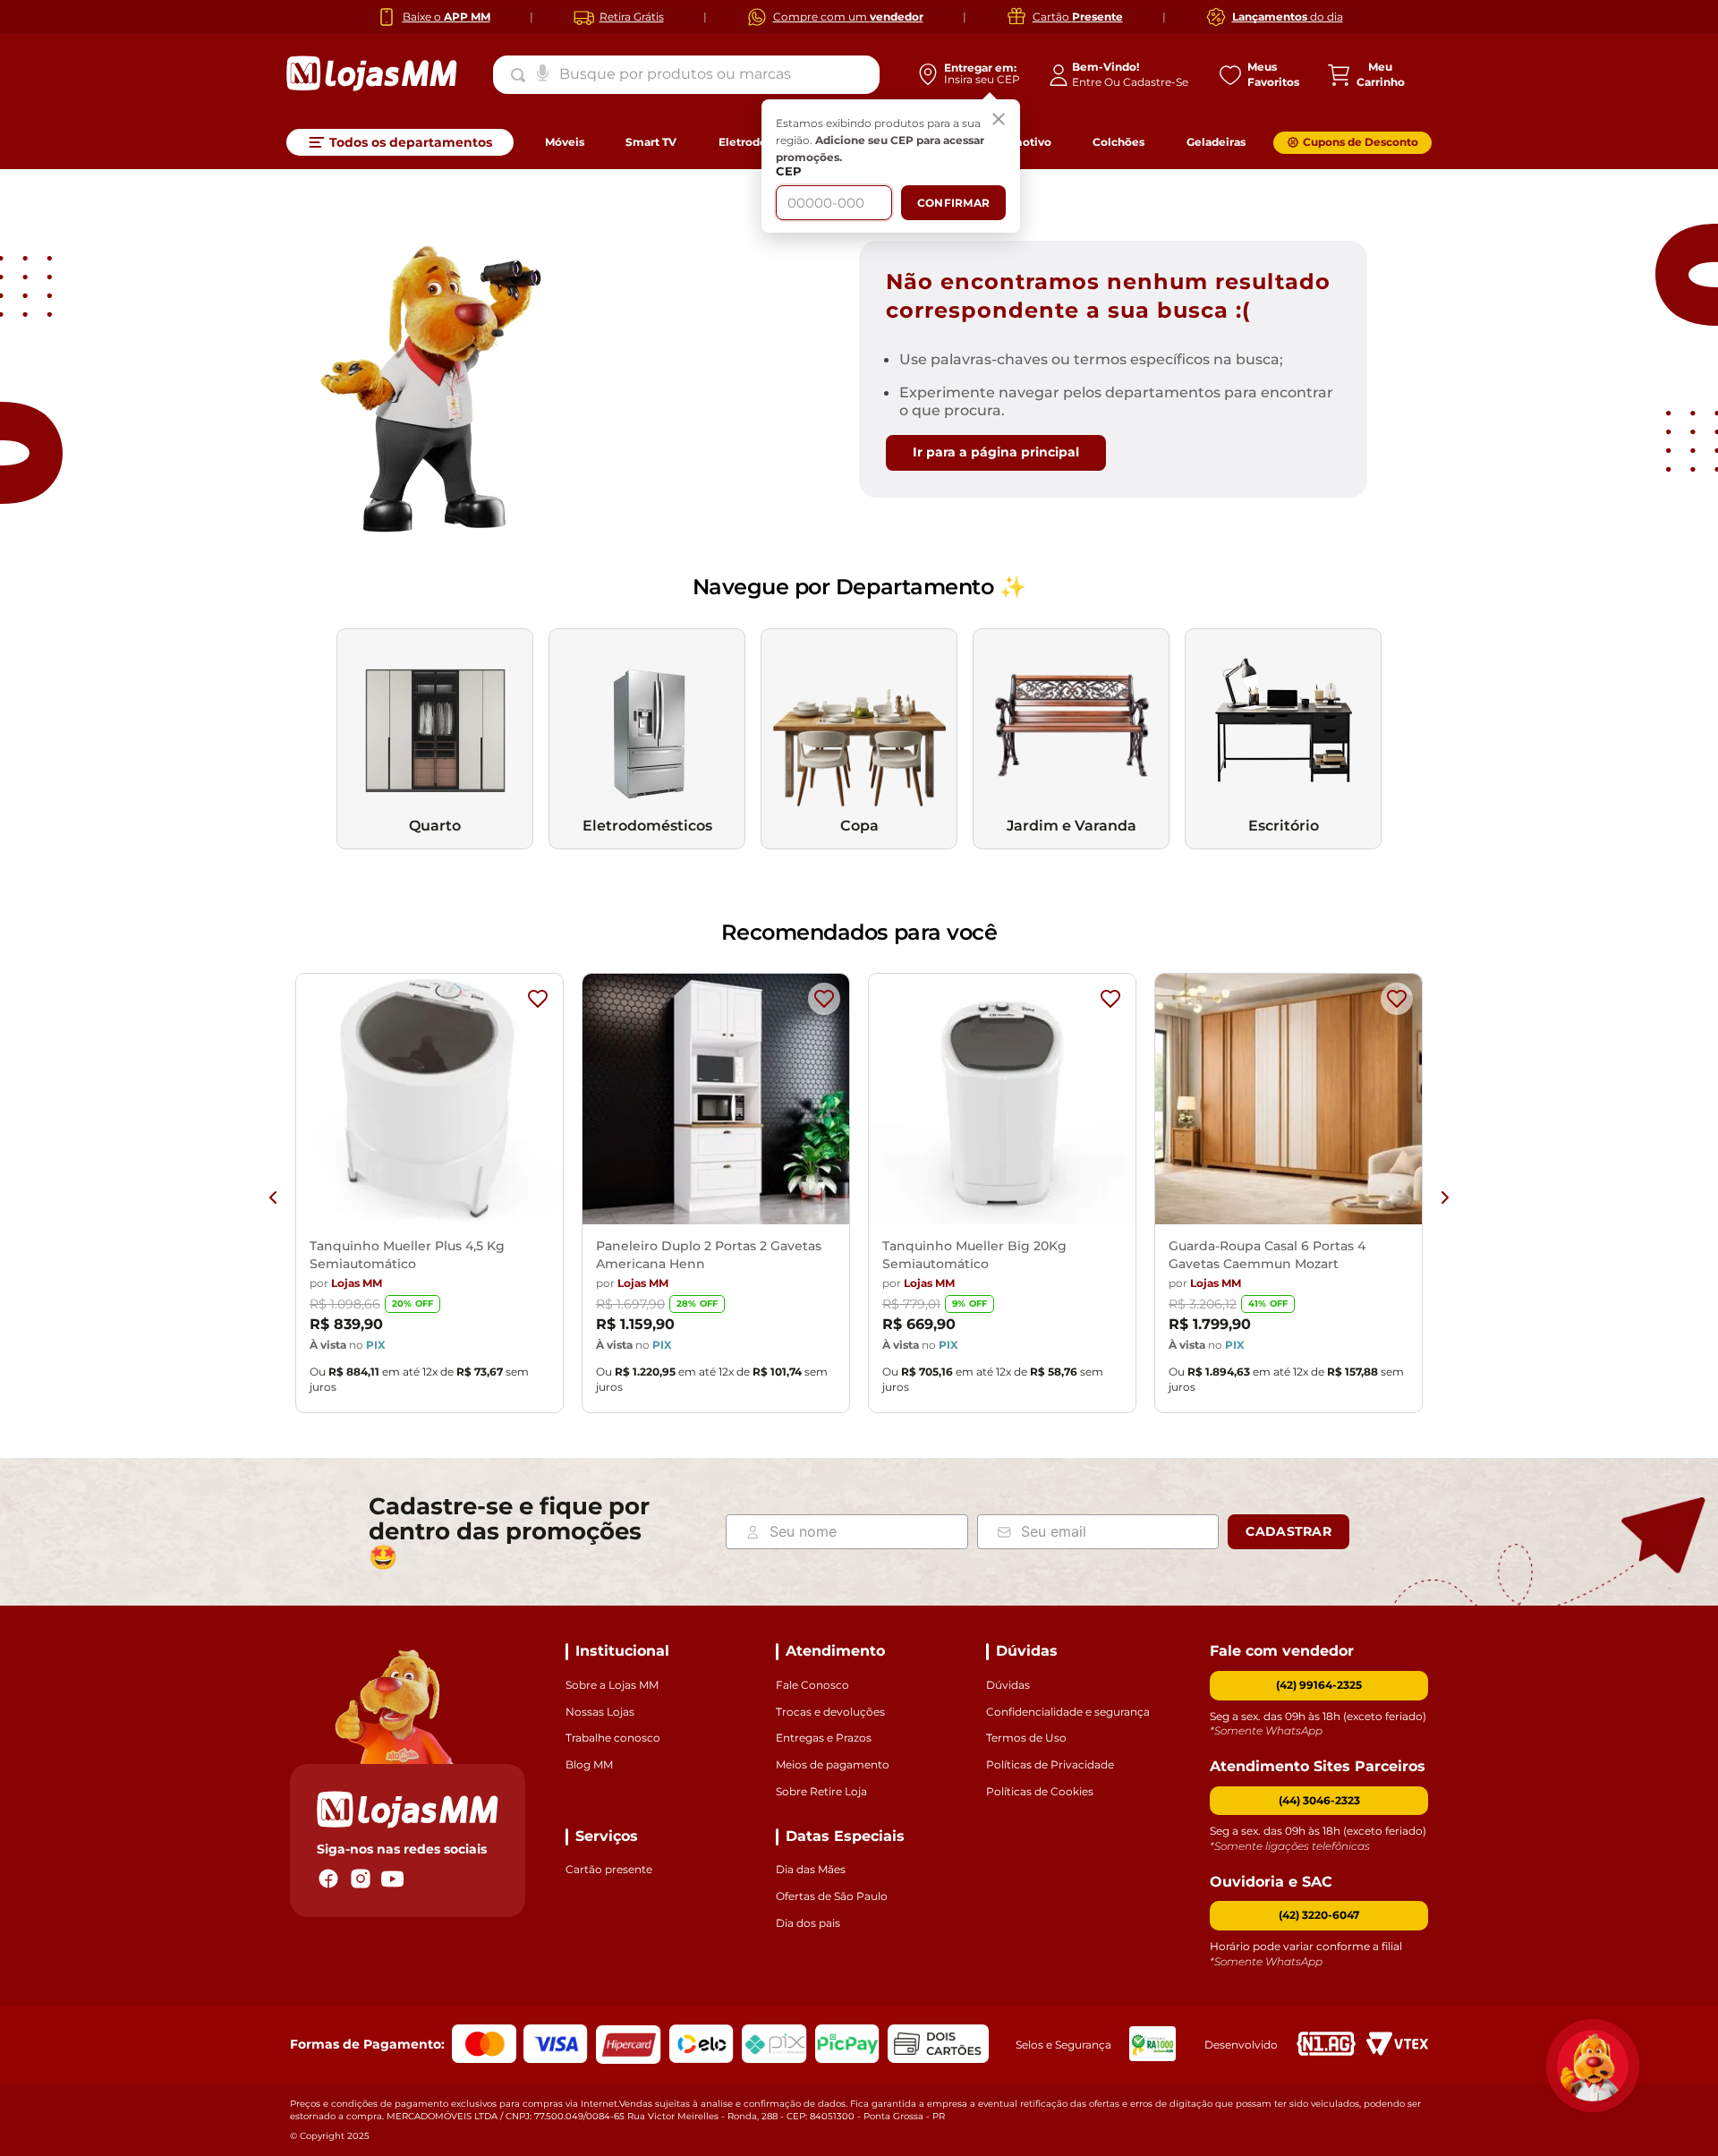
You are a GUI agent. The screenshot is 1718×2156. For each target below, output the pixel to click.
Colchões (1118, 142)
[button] (1319, 1801)
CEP (789, 171)
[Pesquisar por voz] (543, 72)
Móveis (565, 142)
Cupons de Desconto (1361, 142)
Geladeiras (1216, 142)
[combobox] (686, 74)
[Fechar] (999, 121)
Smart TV (651, 142)
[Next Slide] (1445, 1197)
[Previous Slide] (273, 1197)
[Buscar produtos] (522, 75)
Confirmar (953, 203)
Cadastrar (1288, 1531)
